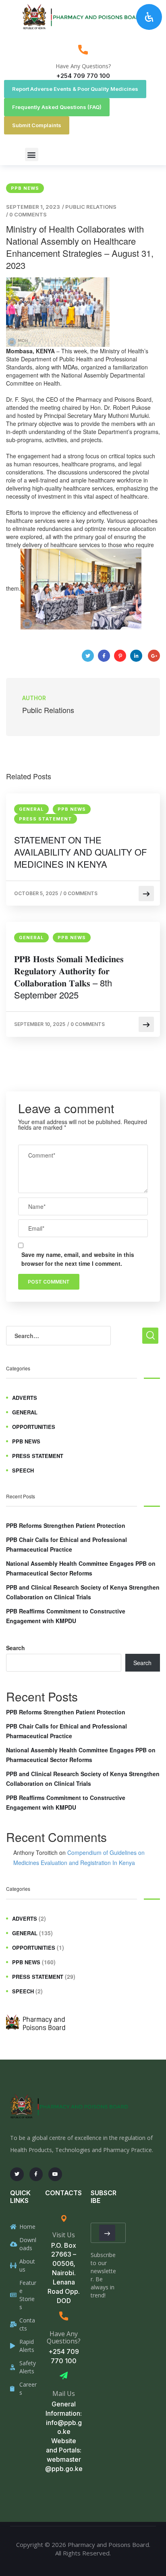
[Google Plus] (154, 656)
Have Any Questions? (83, 66)
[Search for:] (58, 1336)
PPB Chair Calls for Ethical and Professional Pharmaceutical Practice (66, 1544)
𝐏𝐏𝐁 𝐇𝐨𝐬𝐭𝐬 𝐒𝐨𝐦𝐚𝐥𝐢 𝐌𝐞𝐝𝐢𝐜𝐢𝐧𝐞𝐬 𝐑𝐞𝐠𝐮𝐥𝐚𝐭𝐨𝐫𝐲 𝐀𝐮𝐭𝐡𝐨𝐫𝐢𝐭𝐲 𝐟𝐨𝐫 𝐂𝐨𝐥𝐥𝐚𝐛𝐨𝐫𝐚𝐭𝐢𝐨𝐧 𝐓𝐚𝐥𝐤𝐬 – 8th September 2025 (69, 977)
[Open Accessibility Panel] (149, 17)
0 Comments (28, 214)
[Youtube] (55, 2174)
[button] (32, 154)
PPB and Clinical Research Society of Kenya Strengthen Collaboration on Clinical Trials (83, 1592)
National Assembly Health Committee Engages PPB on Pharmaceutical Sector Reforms (81, 1568)
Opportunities (34, 1427)
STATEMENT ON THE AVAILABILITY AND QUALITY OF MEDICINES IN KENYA (80, 852)
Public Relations (91, 207)
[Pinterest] (120, 656)
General (31, 809)
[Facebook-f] (36, 2174)
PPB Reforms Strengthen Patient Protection (66, 1525)
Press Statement (46, 819)
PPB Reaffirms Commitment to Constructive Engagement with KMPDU (66, 1616)
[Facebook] (104, 656)
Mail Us (64, 2393)
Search (16, 1648)
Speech (23, 1470)
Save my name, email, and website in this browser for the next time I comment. (78, 1259)
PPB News (25, 188)
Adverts (25, 1398)
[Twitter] (88, 656)
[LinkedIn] (136, 656)
